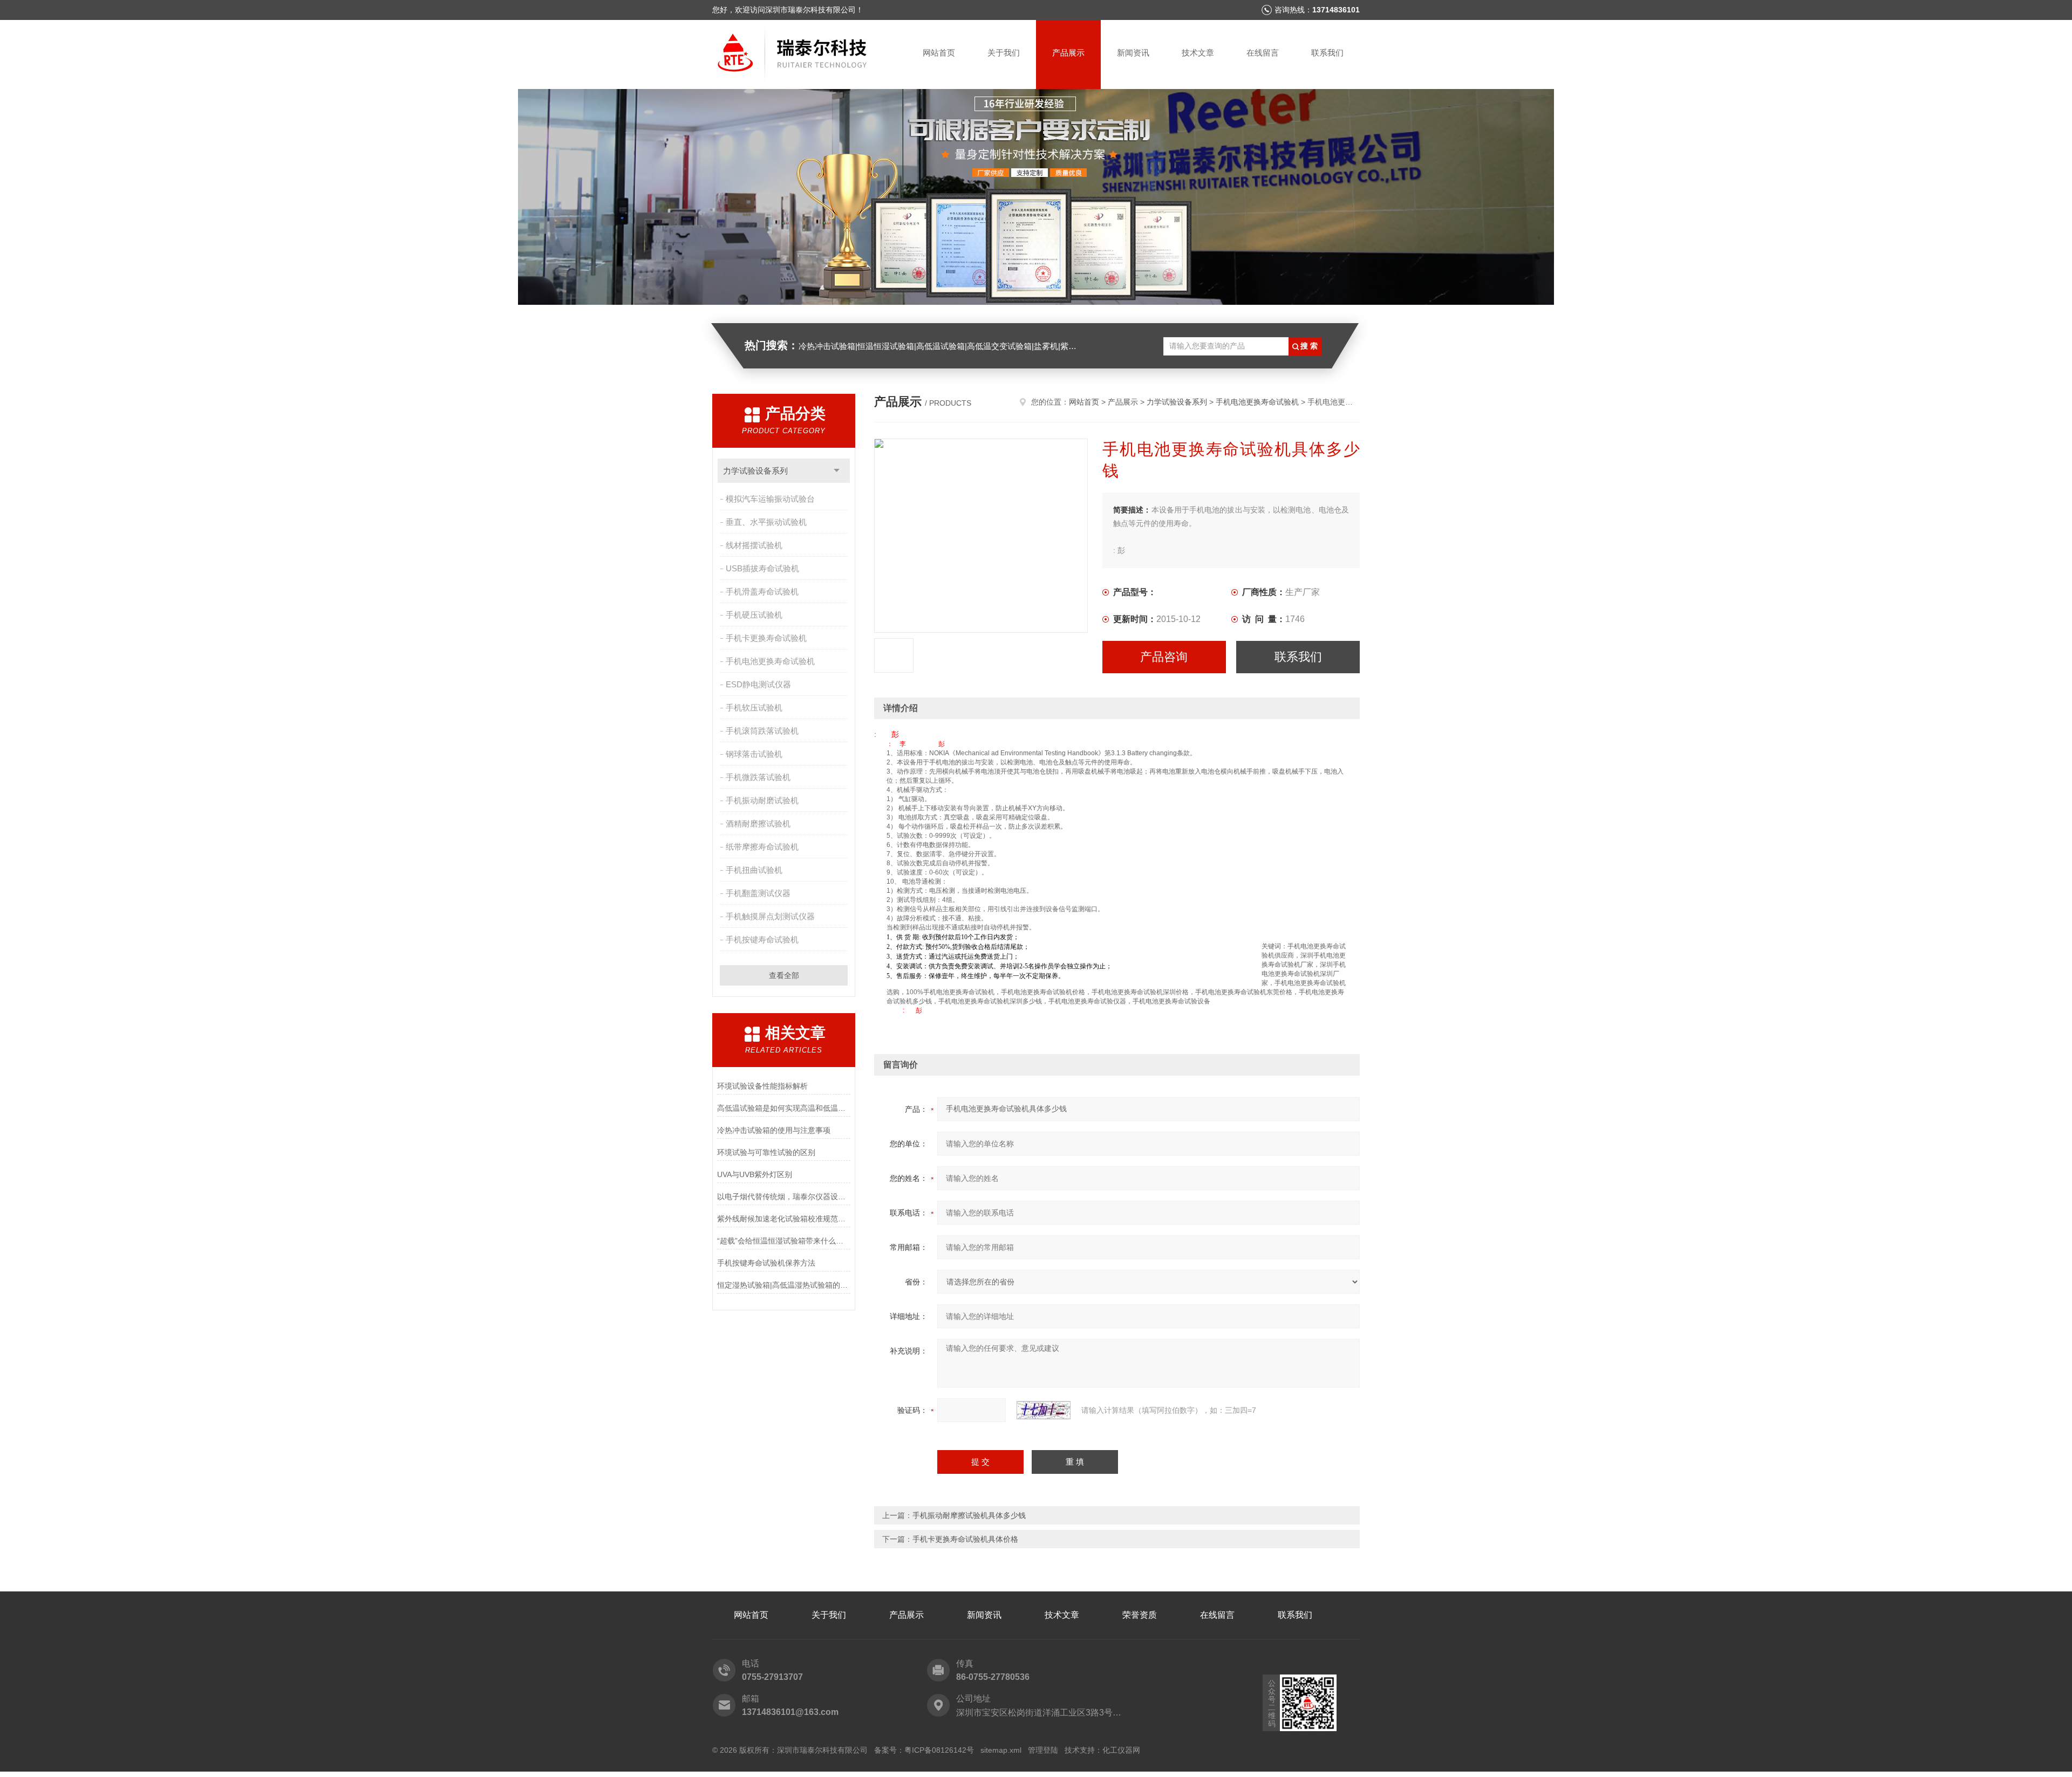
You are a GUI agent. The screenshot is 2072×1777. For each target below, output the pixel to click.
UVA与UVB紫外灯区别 (755, 1174)
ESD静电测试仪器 (758, 684)
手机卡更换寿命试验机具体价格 (965, 1539)
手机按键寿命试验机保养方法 (766, 1263)
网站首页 (939, 53)
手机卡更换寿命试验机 (766, 638)
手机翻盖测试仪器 (758, 893)
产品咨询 (1164, 657)
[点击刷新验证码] (1044, 1410)
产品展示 (1068, 53)
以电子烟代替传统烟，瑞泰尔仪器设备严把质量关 (784, 1197)
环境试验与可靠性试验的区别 (766, 1152)
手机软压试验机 (754, 708)
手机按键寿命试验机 (762, 939)
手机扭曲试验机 (754, 870)
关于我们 (1004, 53)
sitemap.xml (1001, 1750)
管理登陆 (1043, 1750)
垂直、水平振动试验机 (766, 522)
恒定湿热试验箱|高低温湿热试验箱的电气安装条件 (784, 1285)
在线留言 (1263, 53)
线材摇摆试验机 (754, 545)
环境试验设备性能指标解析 (762, 1086)
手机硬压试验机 (754, 615)
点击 (837, 471)
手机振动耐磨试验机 (762, 800)
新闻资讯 (1133, 53)
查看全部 (784, 975)
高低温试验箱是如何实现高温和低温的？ (784, 1108)
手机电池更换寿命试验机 (770, 661)
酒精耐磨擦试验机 (758, 823)
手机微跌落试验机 (758, 777)
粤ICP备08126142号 (939, 1750)
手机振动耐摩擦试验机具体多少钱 (969, 1515)
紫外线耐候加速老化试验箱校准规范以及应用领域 (784, 1219)
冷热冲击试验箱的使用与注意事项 (774, 1130)
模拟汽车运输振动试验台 (770, 499)
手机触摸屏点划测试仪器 (770, 916)
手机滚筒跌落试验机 (762, 731)
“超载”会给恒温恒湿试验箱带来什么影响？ (784, 1241)
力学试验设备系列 (755, 471)
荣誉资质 (1140, 1615)
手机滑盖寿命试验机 (762, 592)
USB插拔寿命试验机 (762, 568)
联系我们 (1327, 53)
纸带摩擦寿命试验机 (762, 847)
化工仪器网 (1121, 1750)
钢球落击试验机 (754, 754)
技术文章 (1198, 53)
